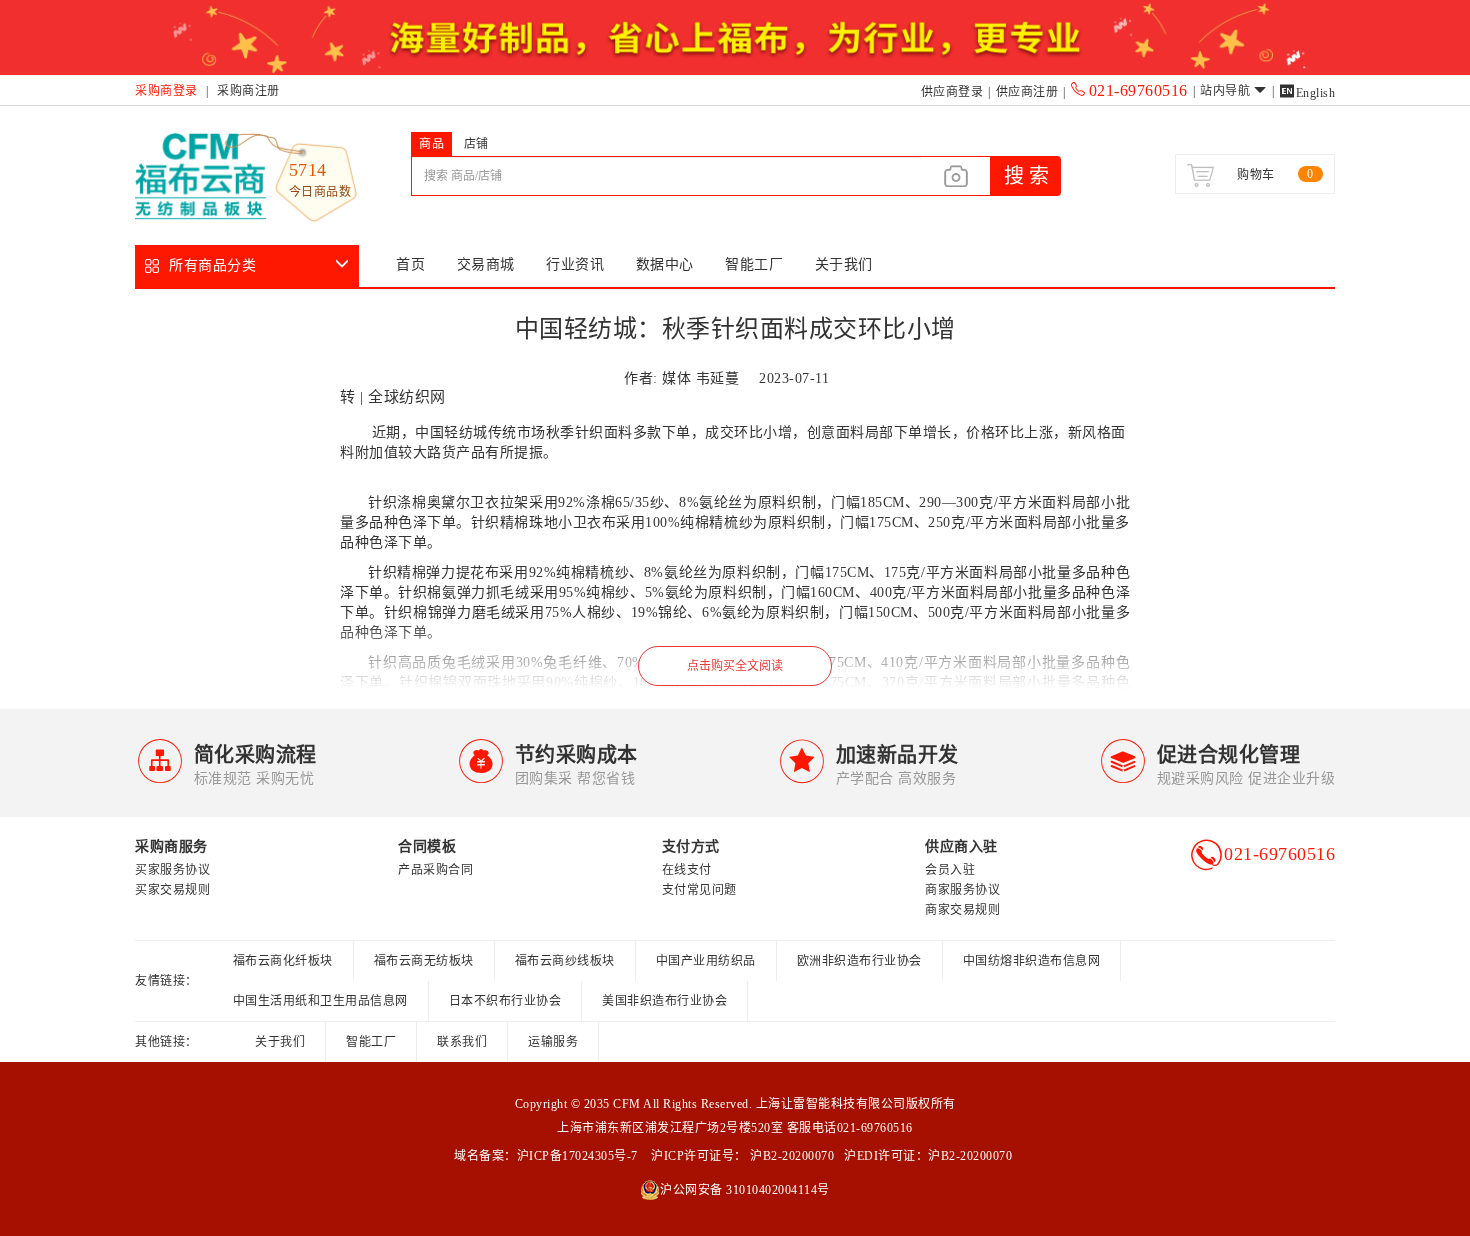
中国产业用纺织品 (706, 961)
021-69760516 (1138, 90)
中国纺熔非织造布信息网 (1032, 961)
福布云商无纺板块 (424, 961)
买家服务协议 (172, 870)
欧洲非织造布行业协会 (859, 961)
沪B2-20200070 (791, 1156)
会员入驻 (950, 870)
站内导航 (1225, 91)
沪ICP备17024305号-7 (577, 1156)
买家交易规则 (172, 890)
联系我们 (462, 1042)
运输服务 (553, 1042)
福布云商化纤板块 (283, 961)
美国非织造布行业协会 (664, 1001)
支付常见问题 (699, 890)
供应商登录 (952, 92)
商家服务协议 (962, 890)
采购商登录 (166, 91)
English (1307, 93)
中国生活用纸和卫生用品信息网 (320, 1001)
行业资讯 (575, 264)
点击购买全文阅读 (735, 666)
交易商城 (486, 264)
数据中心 (665, 264)
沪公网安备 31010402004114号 (745, 1190)
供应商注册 (1027, 92)
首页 (410, 264)
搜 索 (1026, 176)
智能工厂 (754, 264)
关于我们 (844, 264)
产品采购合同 (435, 870)
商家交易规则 (962, 910)
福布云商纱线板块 (565, 961)
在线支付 (687, 870)
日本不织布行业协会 (505, 1001)
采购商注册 (248, 91)
